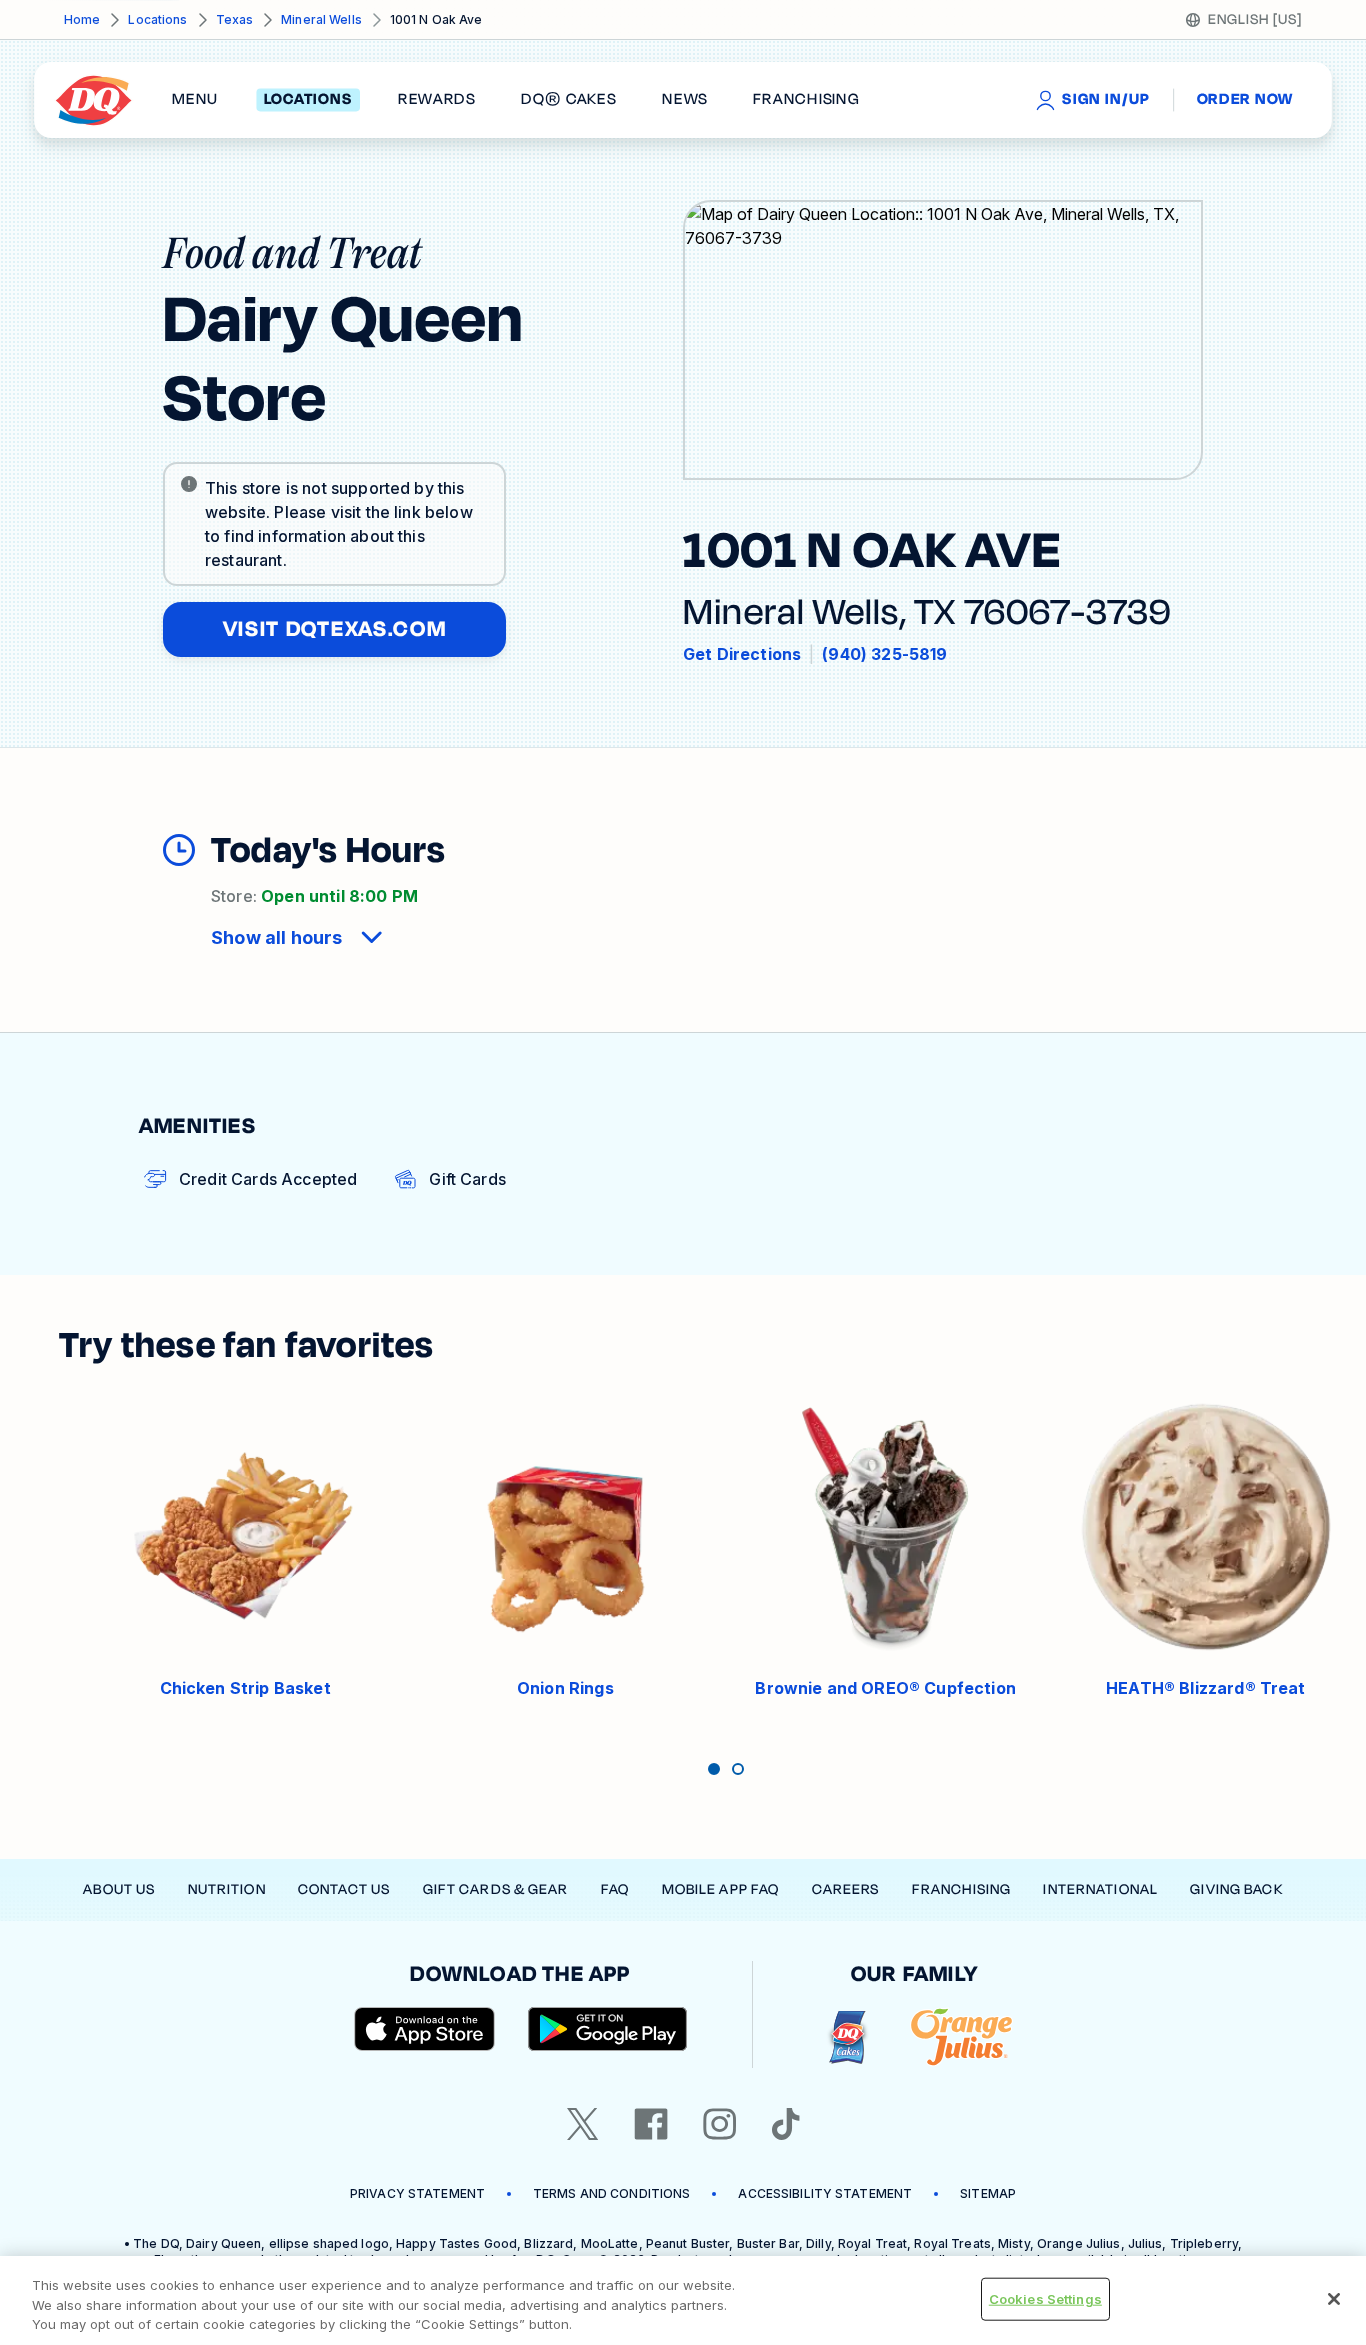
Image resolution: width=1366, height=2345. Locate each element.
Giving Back (1236, 1889)
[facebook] (651, 2124)
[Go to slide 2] (738, 1769)
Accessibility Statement (825, 2193)
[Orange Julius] (961, 2037)
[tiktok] (786, 2124)
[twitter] (583, 2124)
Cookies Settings (1045, 2298)
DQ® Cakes (568, 100)
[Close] (1334, 2299)
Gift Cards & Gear (496, 1889)
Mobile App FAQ (721, 1889)
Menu (195, 100)
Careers (846, 1889)
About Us (119, 1889)
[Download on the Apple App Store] (425, 2029)
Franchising (961, 1889)
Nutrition (227, 1889)
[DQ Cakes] (847, 2037)
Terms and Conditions (611, 2193)
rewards (437, 100)
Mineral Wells (321, 19)
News (685, 100)
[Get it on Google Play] (608, 2029)
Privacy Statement (417, 2193)
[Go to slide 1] (714, 1769)
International (1100, 1889)
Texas (235, 19)
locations (308, 100)
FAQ (615, 1889)
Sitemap (988, 2193)
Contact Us (344, 1889)
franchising (806, 100)
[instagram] (720, 2124)
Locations (157, 19)
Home (82, 19)
